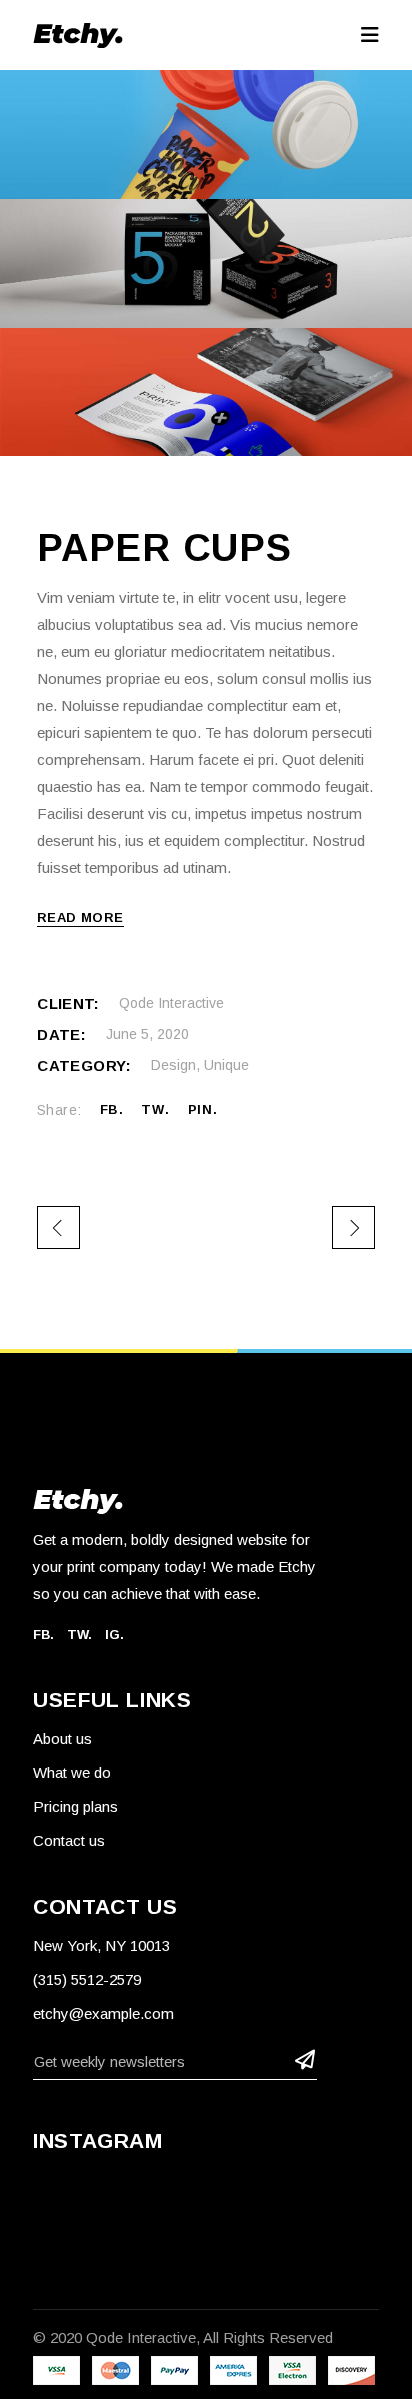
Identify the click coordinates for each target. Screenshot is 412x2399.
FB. (43, 1634)
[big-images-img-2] (206, 263)
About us (62, 1738)
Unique (226, 1065)
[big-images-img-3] (206, 392)
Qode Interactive (171, 1003)
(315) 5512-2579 (87, 1979)
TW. (79, 1634)
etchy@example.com (103, 2013)
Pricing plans (75, 1806)
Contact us (69, 1840)
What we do (72, 1772)
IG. (114, 1634)
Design (173, 1065)
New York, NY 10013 (101, 1945)
